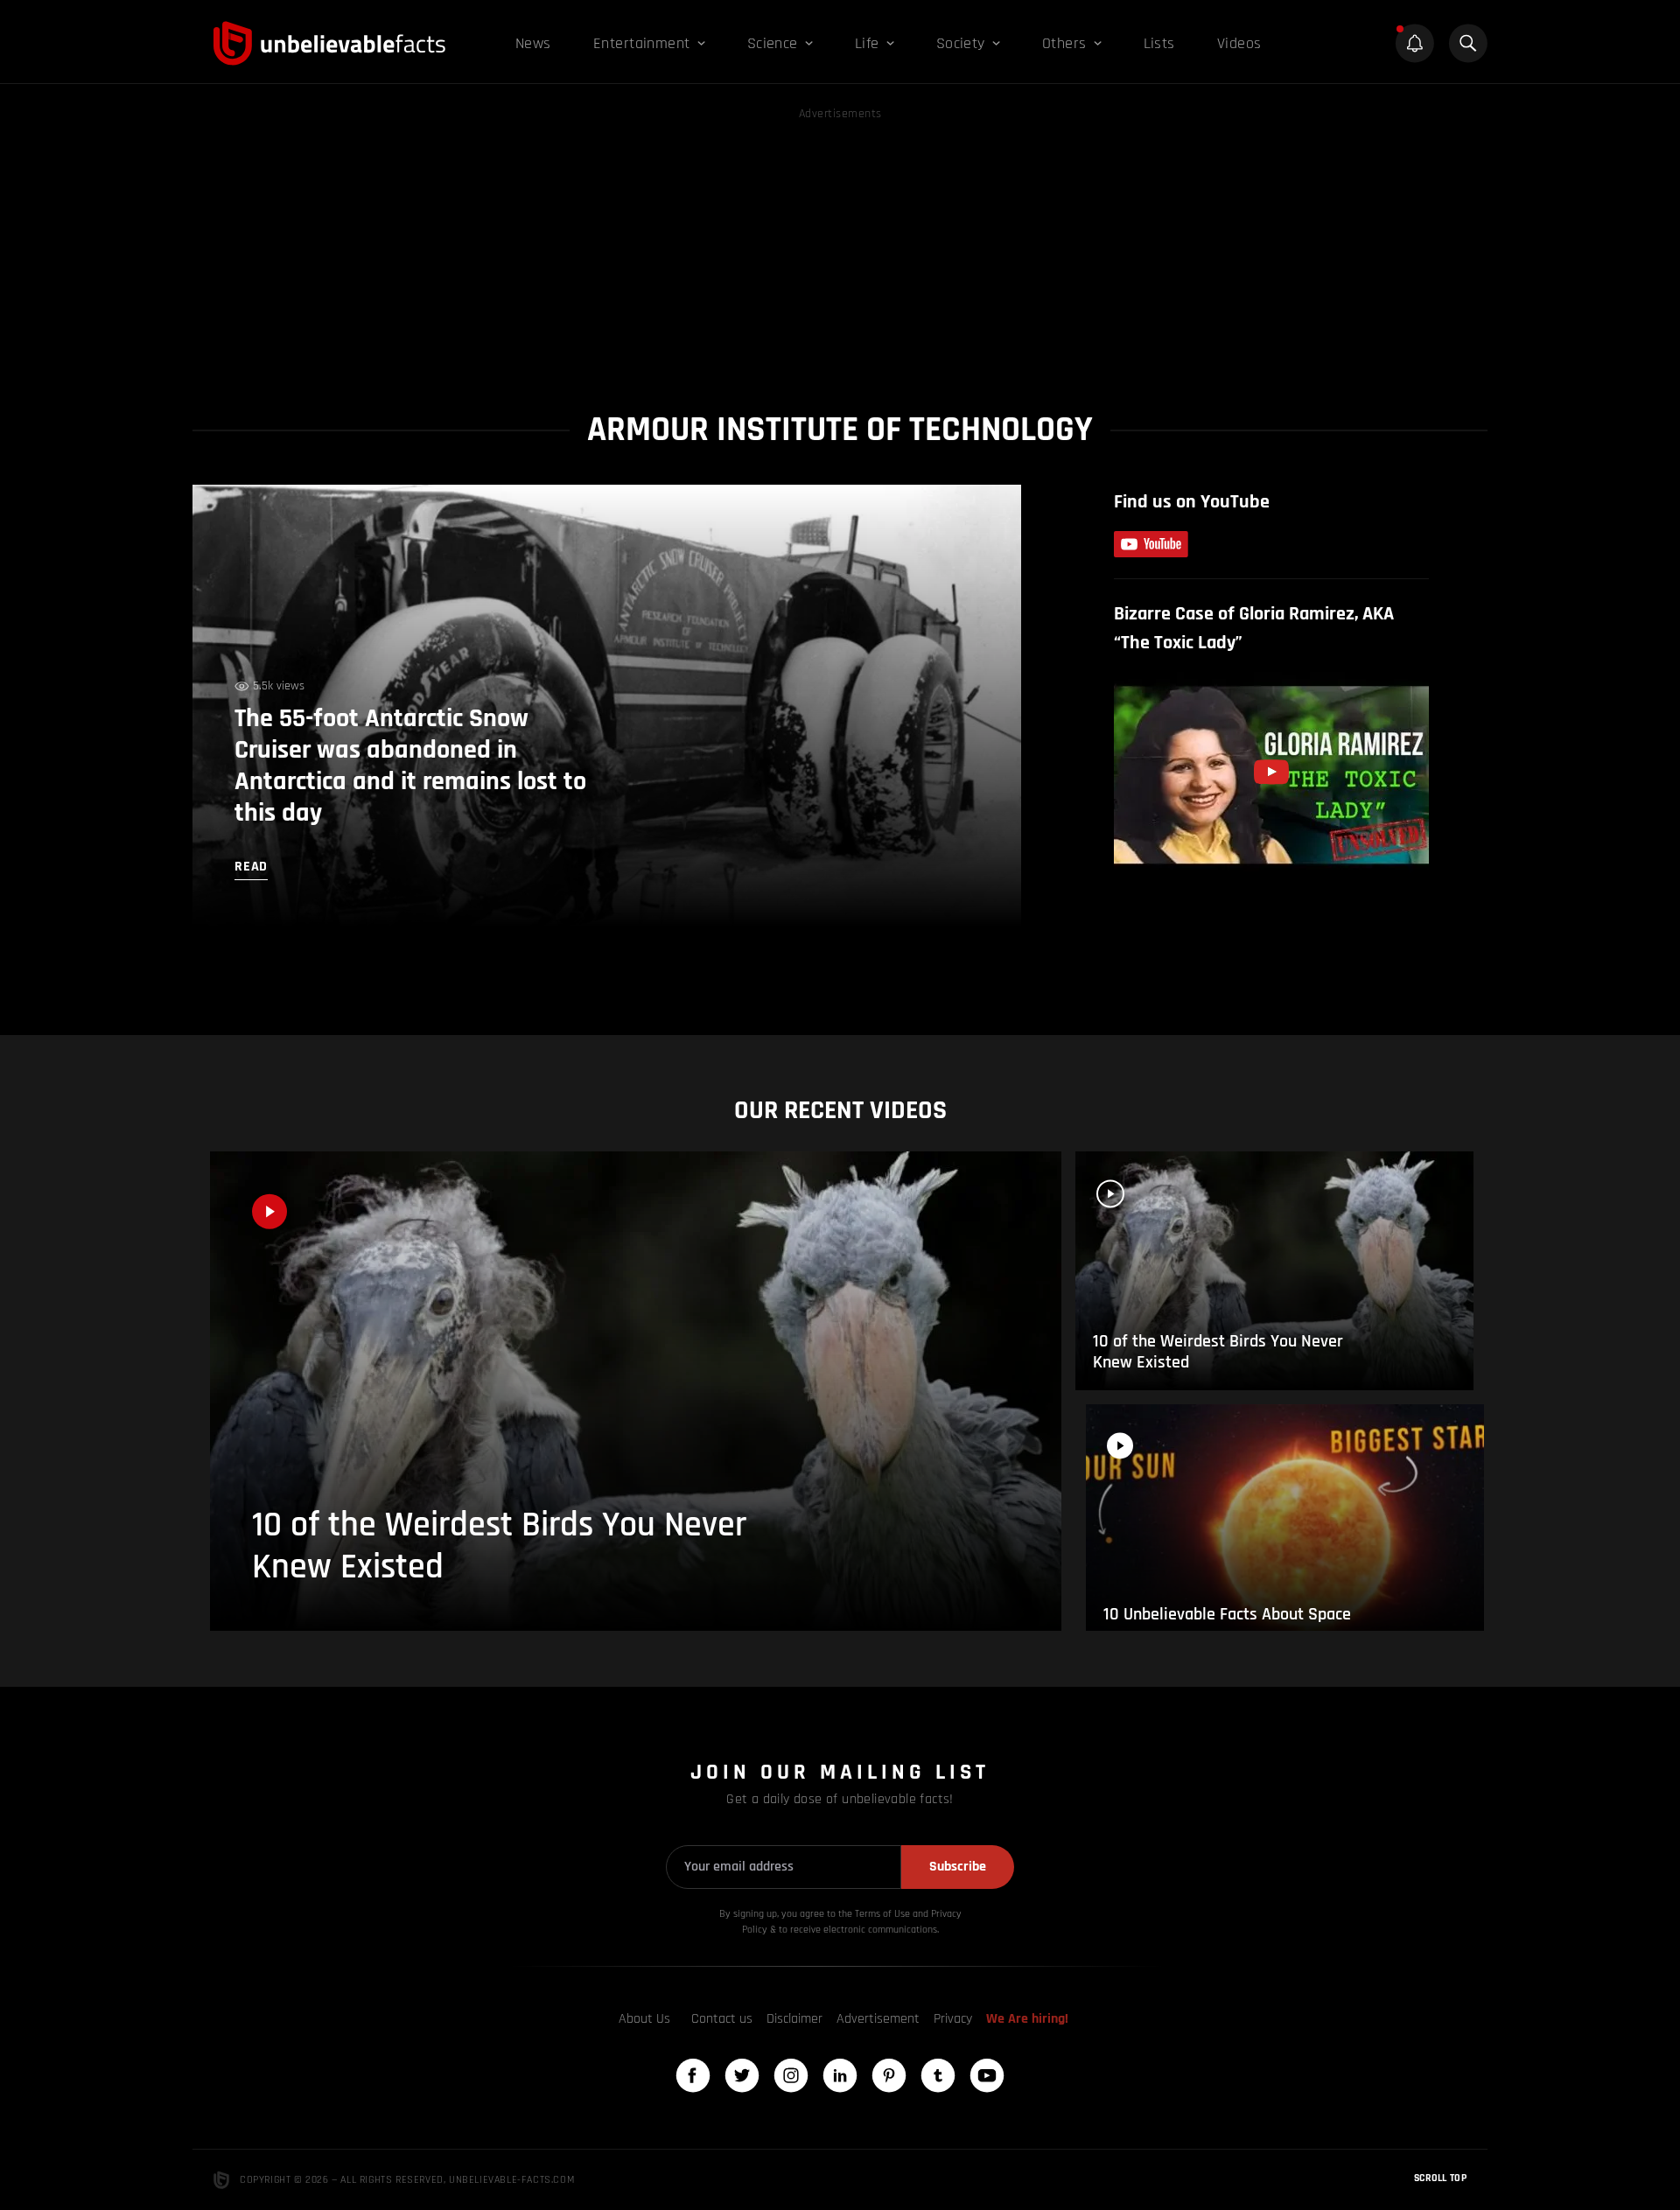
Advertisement (878, 2019)
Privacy (953, 2019)
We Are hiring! (1027, 2019)
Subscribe (958, 1867)
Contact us (722, 2019)
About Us (644, 2019)
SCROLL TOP (1440, 2178)
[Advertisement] (840, 247)
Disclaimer (794, 2019)
